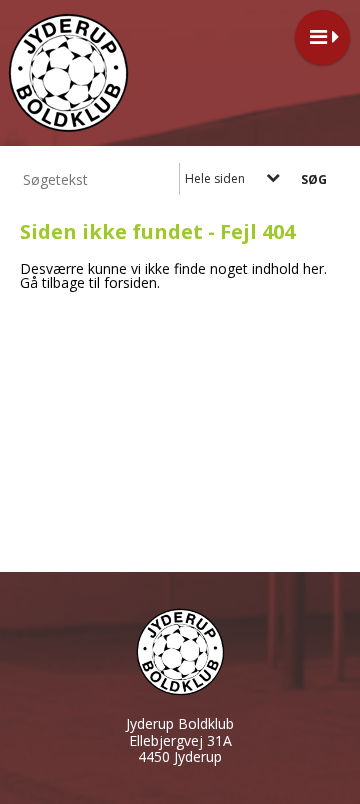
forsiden (130, 282)
